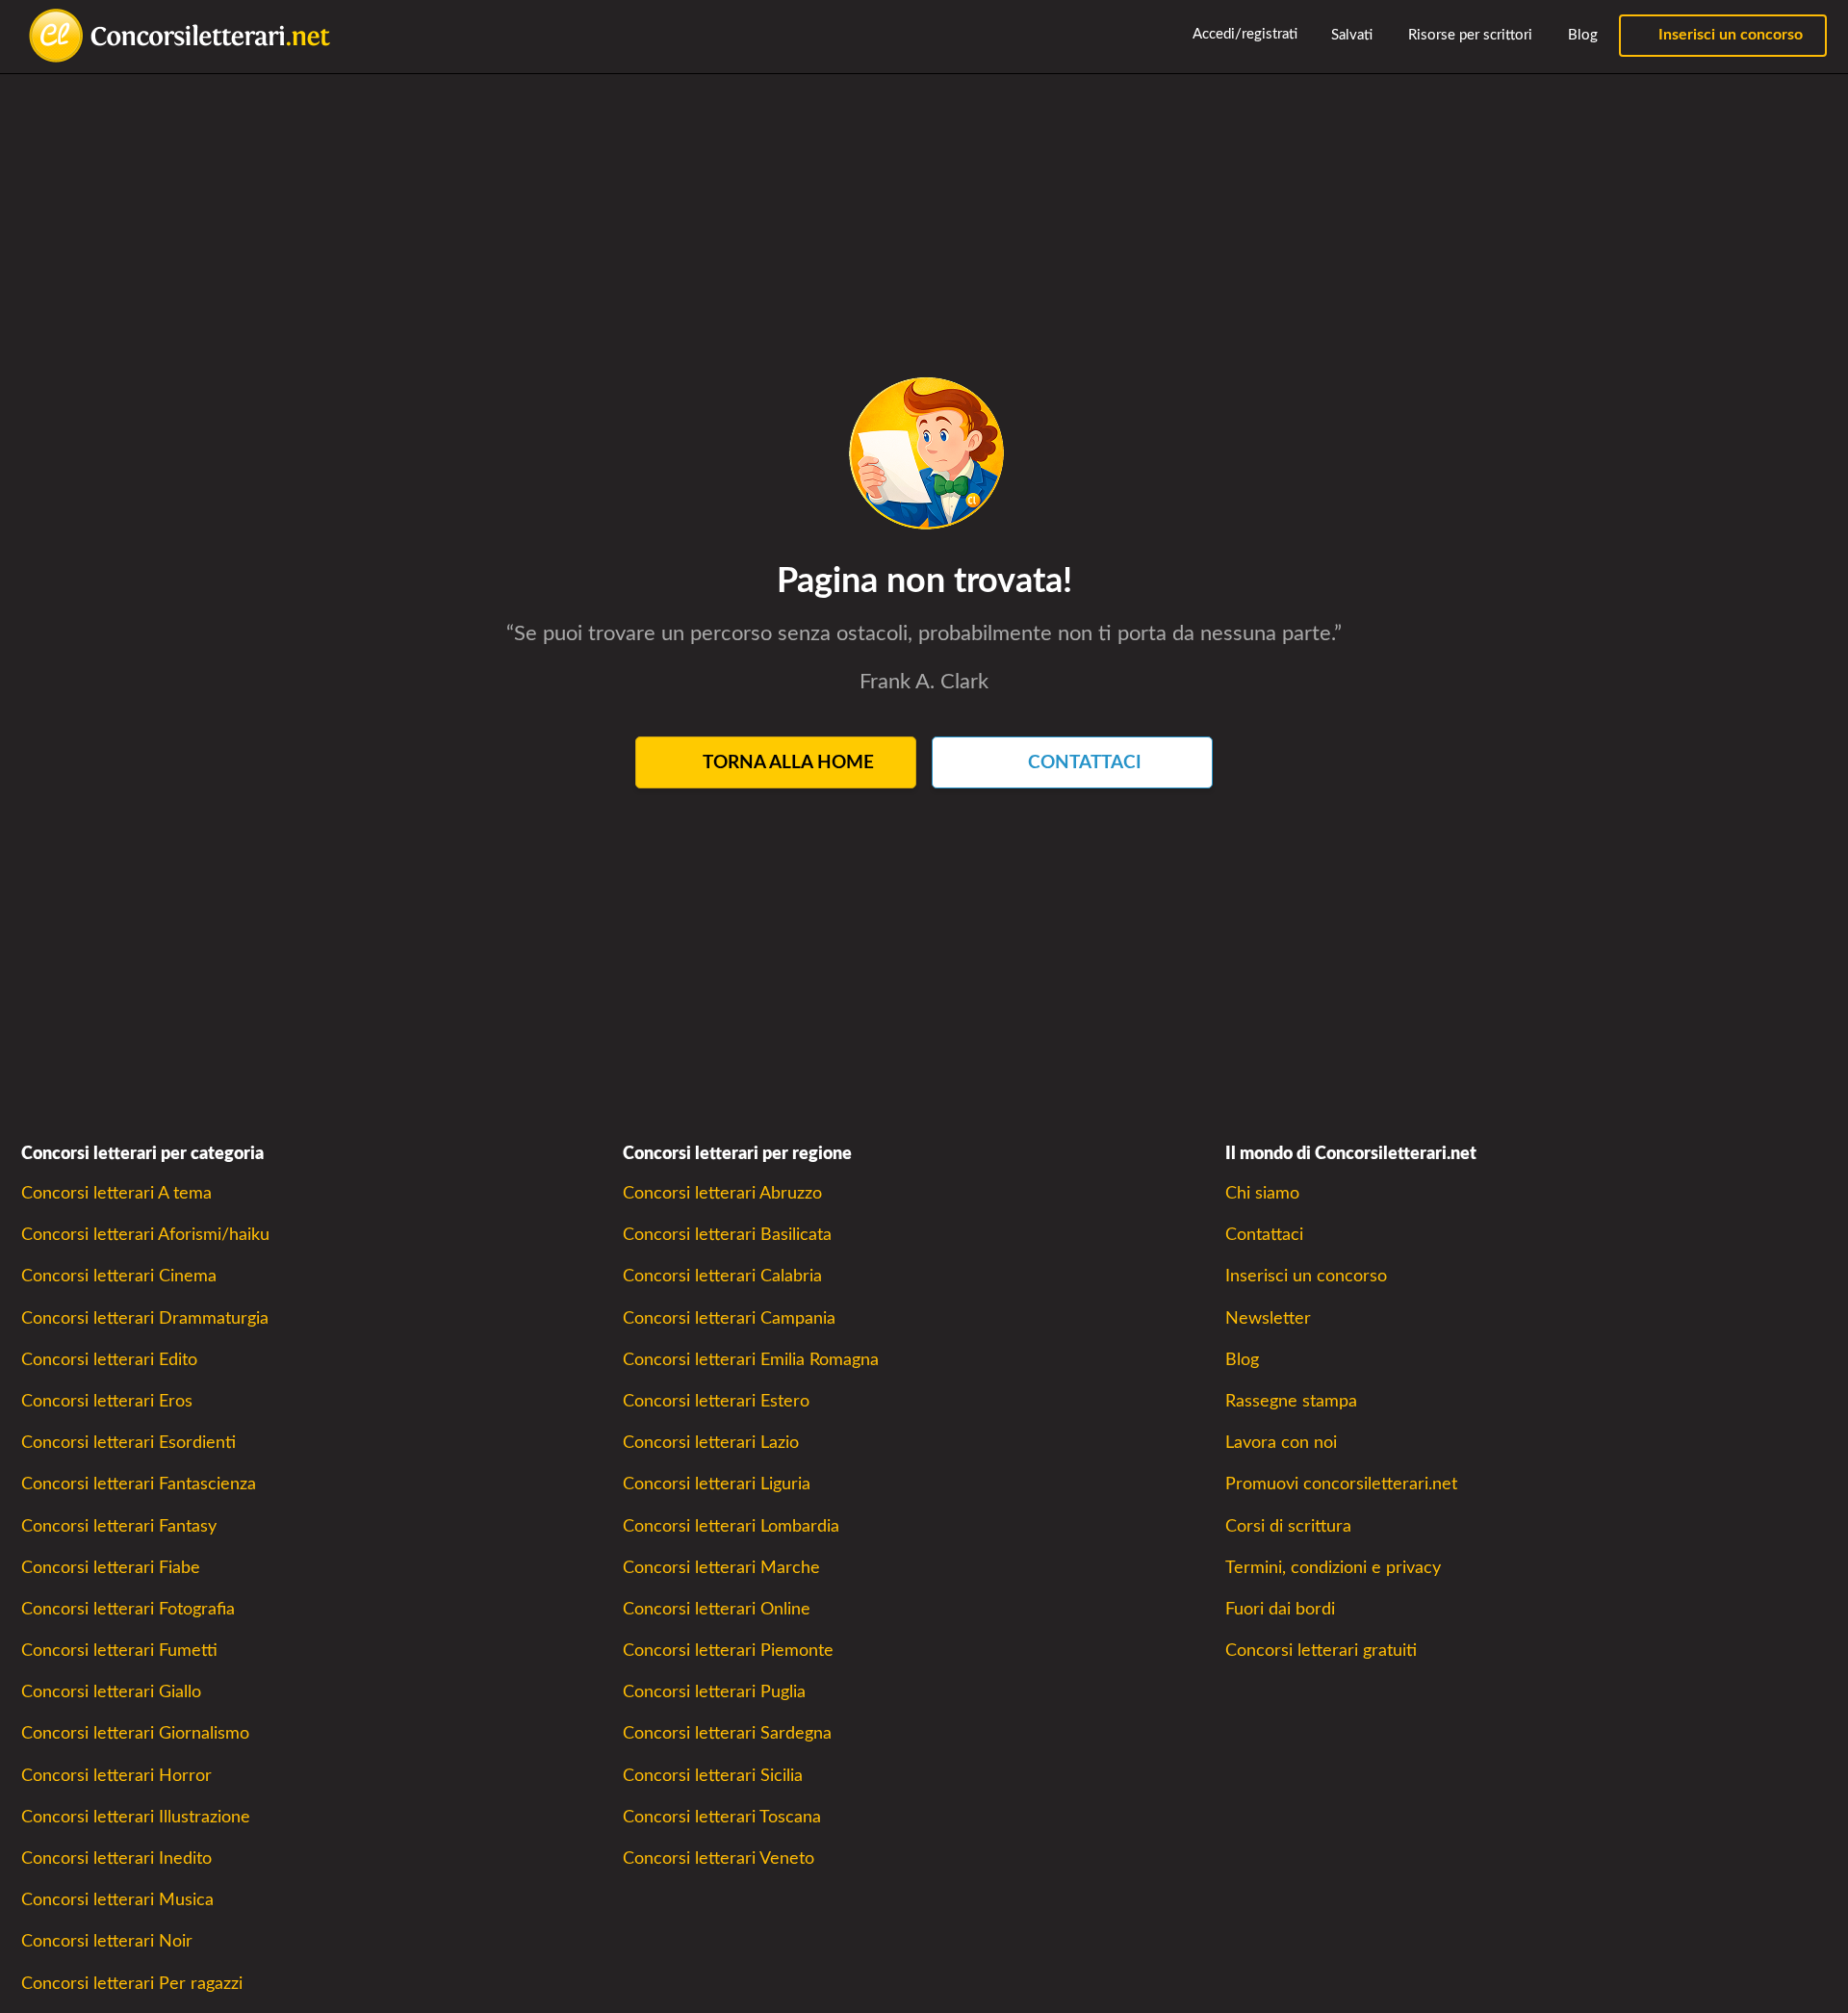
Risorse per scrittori (1468, 35)
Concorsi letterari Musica (117, 1900)
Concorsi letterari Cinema (119, 1276)
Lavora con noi (1281, 1443)
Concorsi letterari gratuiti (1321, 1651)
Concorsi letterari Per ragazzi (132, 1984)
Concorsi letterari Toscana (722, 1817)
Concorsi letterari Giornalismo (135, 1733)
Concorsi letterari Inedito (116, 1858)
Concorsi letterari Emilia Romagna (751, 1360)
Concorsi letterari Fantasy (119, 1526)
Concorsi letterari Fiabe (111, 1568)
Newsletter (1268, 1318)
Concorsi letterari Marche (721, 1568)
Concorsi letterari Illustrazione (136, 1817)
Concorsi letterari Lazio (711, 1443)
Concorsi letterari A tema (116, 1193)
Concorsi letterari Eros (107, 1401)
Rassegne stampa (1291, 1401)
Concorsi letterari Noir (107, 1941)
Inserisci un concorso (1729, 35)
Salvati (1350, 35)
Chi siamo (1262, 1193)
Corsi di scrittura (1288, 1526)
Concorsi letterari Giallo (111, 1692)
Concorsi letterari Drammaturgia (145, 1318)
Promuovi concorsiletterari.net (1341, 1484)
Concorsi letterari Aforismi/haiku (145, 1235)
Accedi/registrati (1244, 34)
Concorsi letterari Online (717, 1609)
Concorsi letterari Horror (116, 1776)
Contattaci (1264, 1235)
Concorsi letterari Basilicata (727, 1235)
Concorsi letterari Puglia (714, 1692)
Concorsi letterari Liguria (717, 1484)
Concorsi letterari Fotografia (128, 1609)
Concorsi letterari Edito (109, 1360)
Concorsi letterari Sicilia (713, 1776)
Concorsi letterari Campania (729, 1318)
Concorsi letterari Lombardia (731, 1526)
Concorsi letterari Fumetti (119, 1651)
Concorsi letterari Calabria (722, 1276)
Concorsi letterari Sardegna (727, 1733)
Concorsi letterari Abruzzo (722, 1193)
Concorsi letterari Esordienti (128, 1443)
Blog (1581, 35)
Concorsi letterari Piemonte (728, 1651)
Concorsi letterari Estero (716, 1401)
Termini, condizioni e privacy (1333, 1568)
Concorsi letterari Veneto (719, 1858)
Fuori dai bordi (1280, 1609)
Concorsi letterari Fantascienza (139, 1484)
